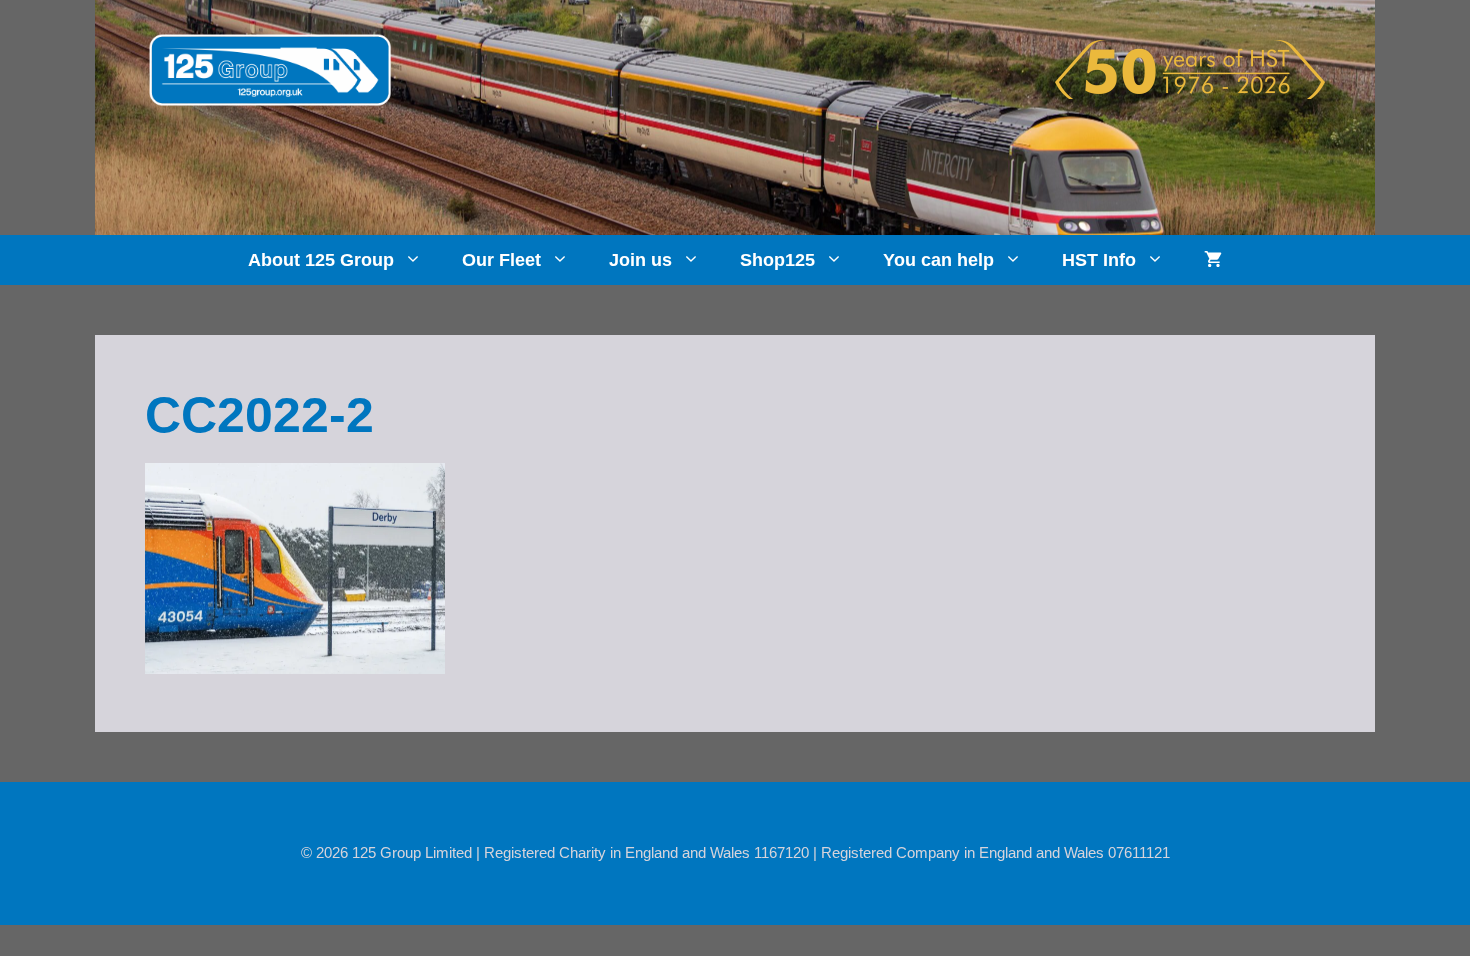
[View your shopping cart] (1213, 260)
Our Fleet (501, 260)
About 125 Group (321, 260)
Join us (640, 260)
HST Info (1099, 260)
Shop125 (777, 260)
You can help (938, 260)
